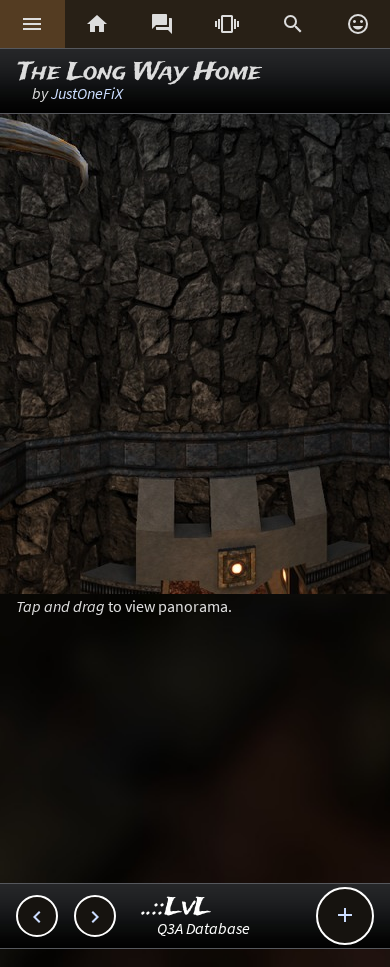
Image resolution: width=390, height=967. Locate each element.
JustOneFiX (87, 93)
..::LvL (176, 907)
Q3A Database (203, 928)
